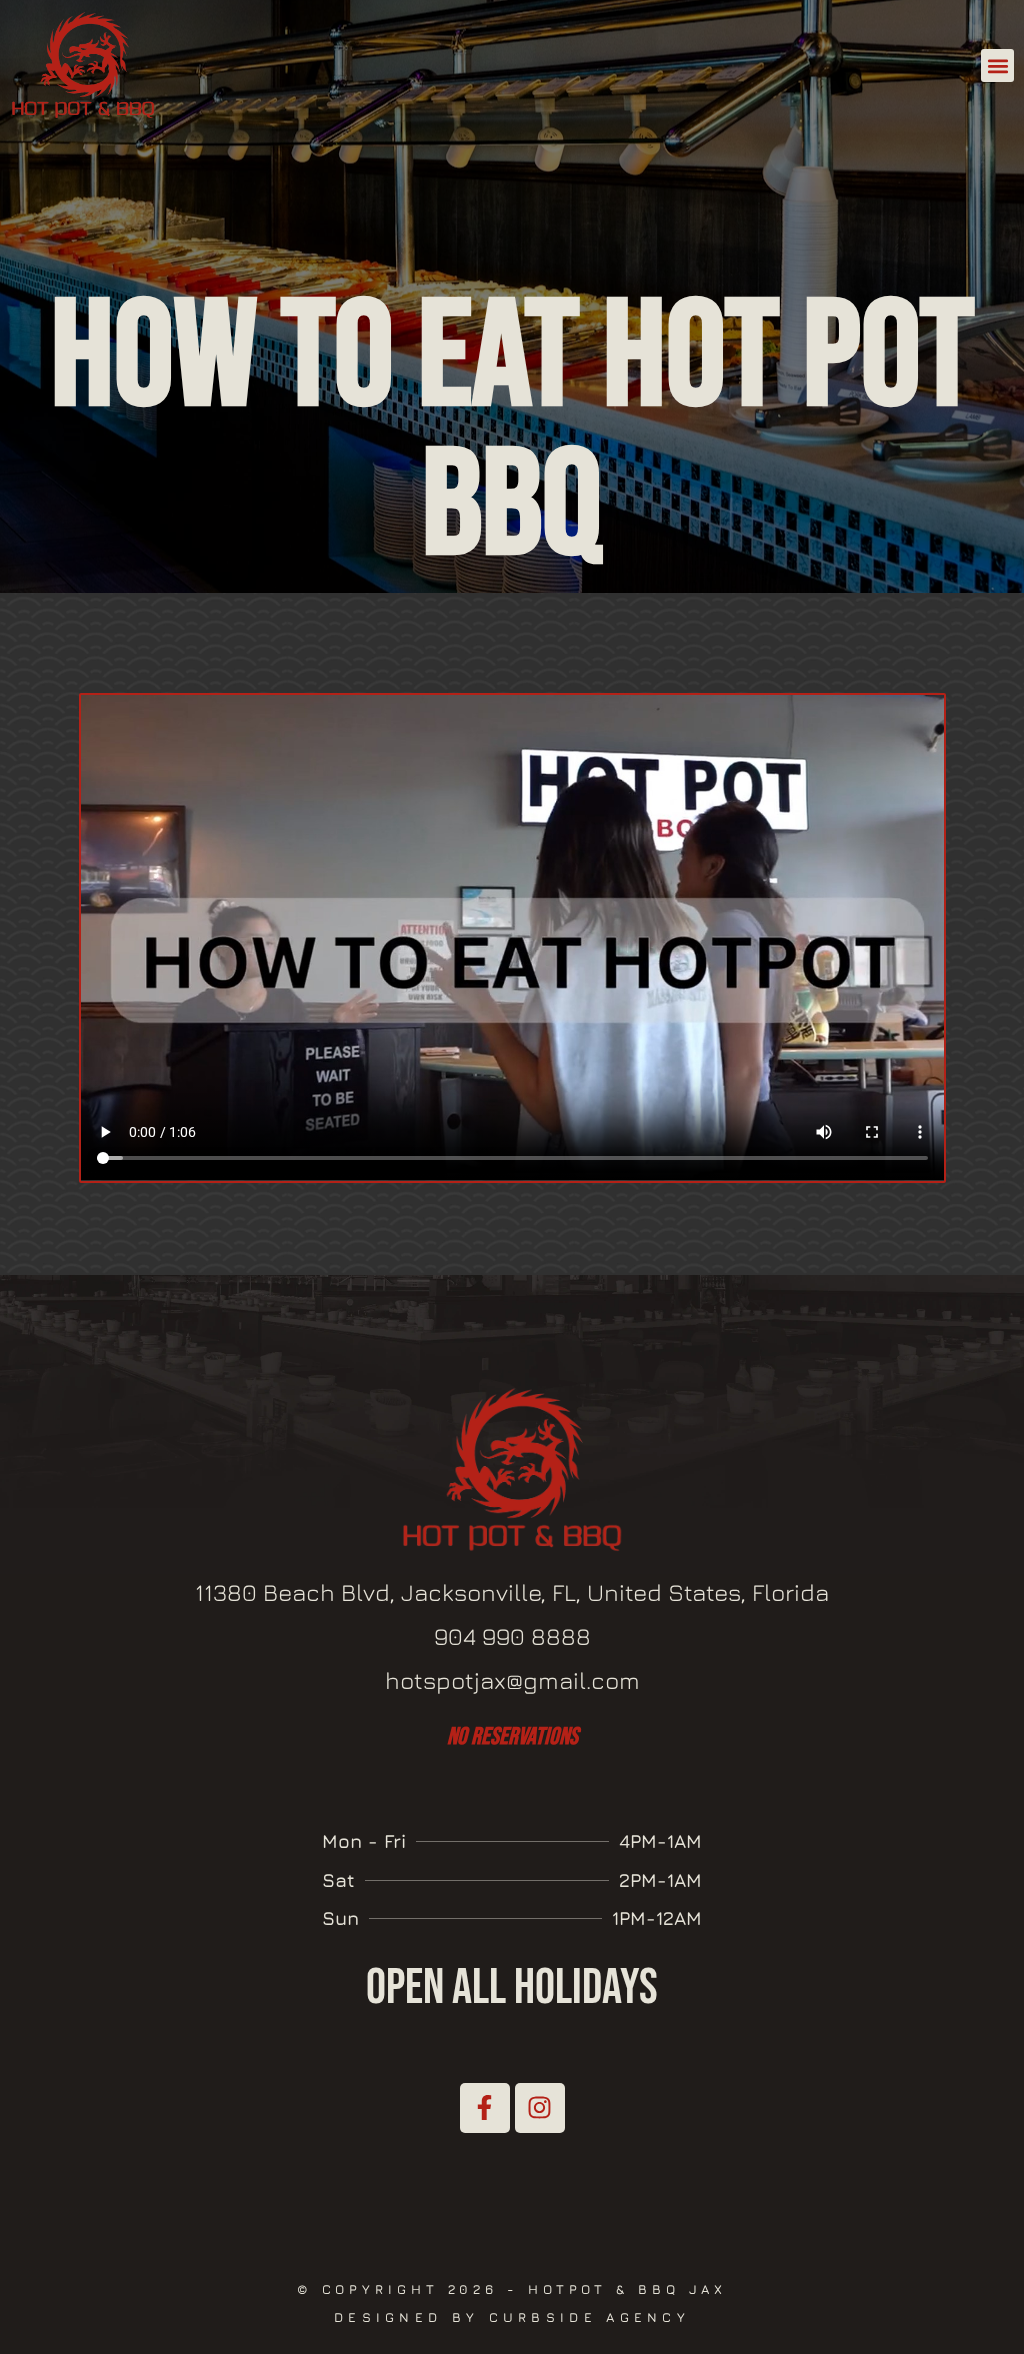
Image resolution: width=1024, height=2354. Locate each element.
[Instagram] (540, 2108)
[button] (997, 65)
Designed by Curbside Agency (512, 2317)
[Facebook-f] (485, 2108)
